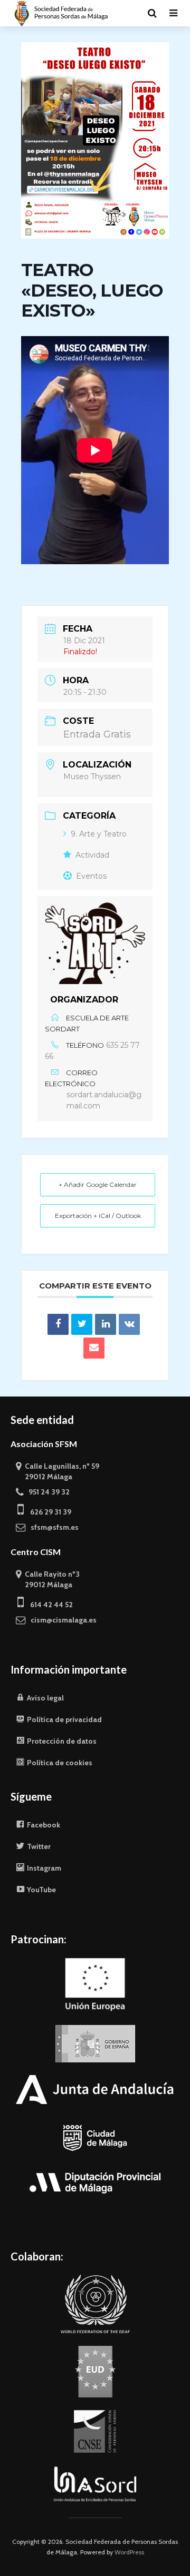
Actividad (92, 855)
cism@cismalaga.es (61, 1620)
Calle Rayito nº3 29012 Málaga (48, 1579)
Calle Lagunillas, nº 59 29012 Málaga (58, 1471)
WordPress (129, 2552)
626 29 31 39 (47, 1512)
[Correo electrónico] (94, 1348)
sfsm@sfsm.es (52, 1527)
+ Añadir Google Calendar (98, 1184)
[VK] (129, 1324)
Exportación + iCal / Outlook (98, 1216)
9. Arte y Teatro (99, 834)
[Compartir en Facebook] (58, 1324)
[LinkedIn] (106, 1324)
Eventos (91, 876)
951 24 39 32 (47, 1492)
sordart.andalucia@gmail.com (104, 1100)
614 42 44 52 (48, 1605)
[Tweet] (82, 1324)
